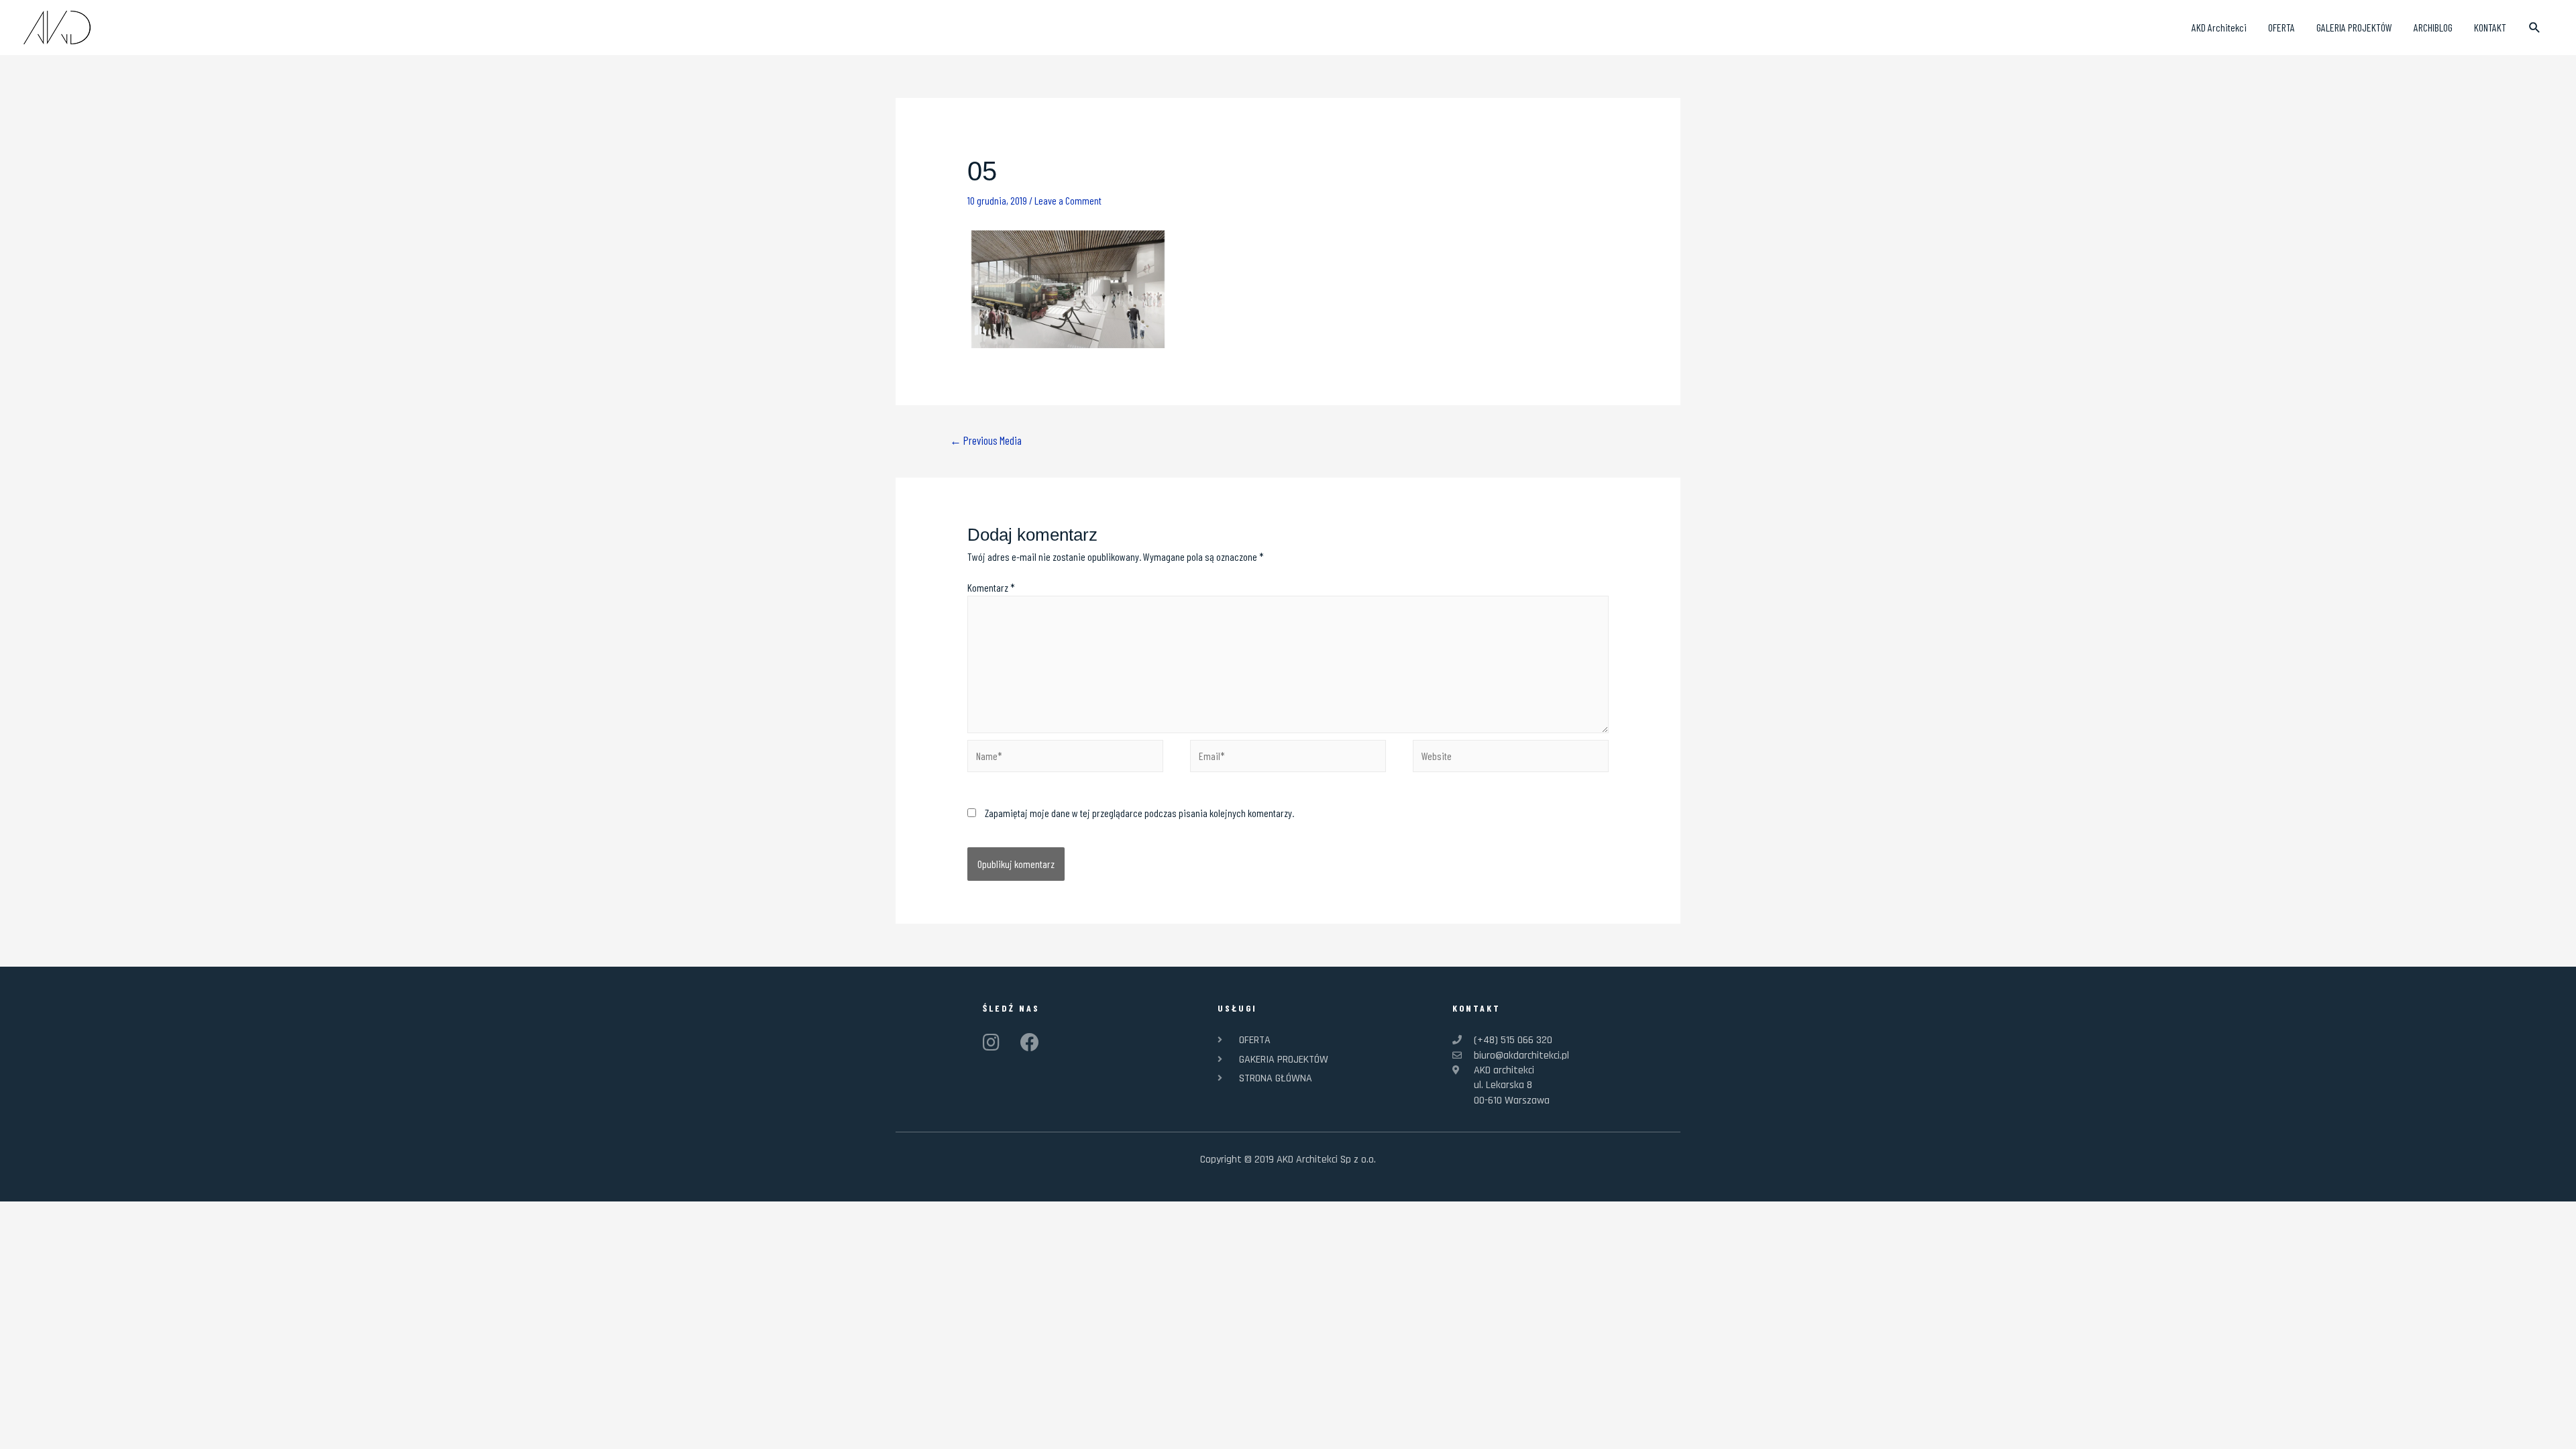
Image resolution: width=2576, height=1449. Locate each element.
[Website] (1511, 758)
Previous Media (986, 440)
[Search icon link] (2535, 28)
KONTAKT (2490, 27)
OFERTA (2282, 27)
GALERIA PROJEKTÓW (2354, 27)
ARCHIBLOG (2433, 27)
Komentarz (991, 587)
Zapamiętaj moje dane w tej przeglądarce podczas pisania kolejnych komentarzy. (1139, 813)
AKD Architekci (2219, 27)
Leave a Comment (1068, 200)
